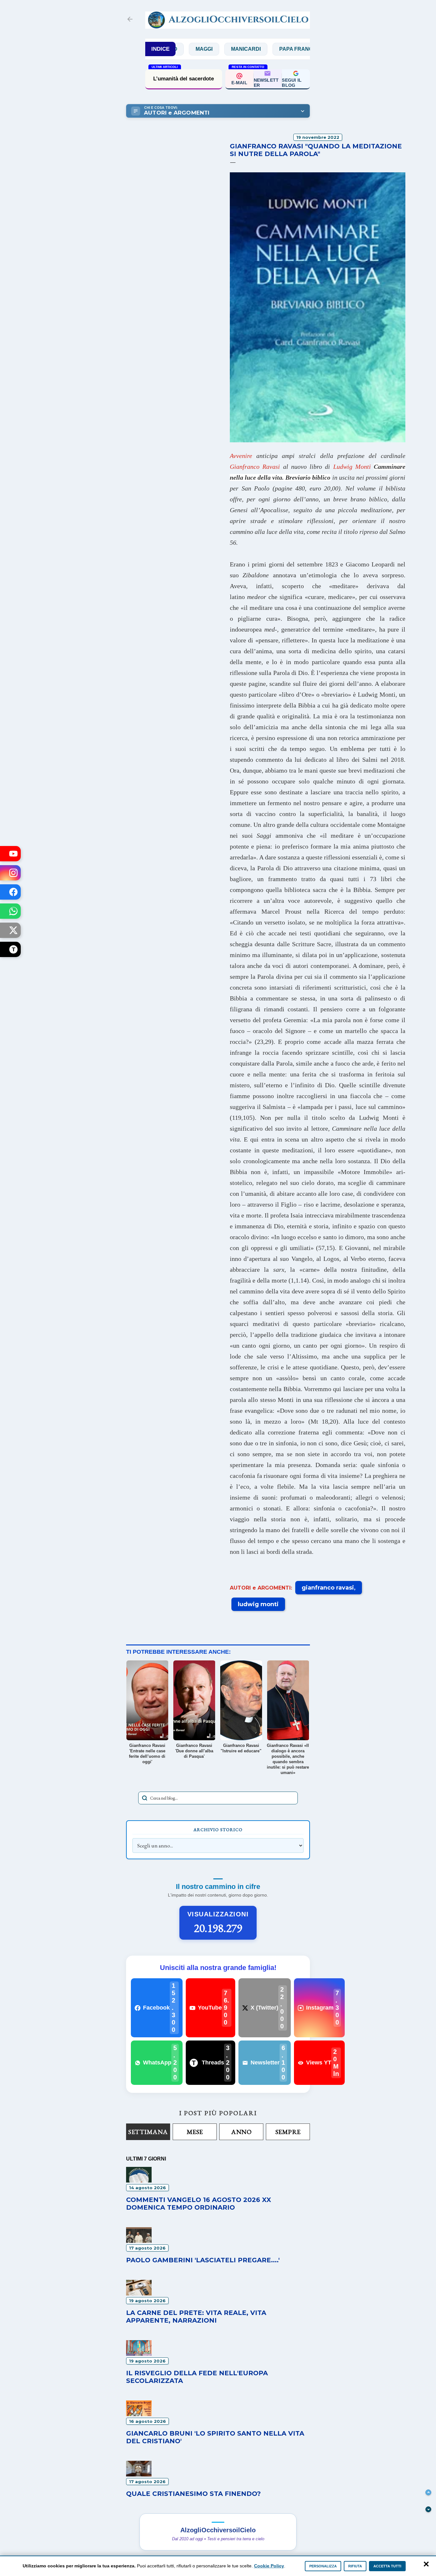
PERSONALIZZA (323, 2566)
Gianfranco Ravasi (255, 467)
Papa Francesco (259, 49)
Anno (241, 2132)
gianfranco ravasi (328, 1588)
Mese (195, 2132)
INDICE (160, 49)
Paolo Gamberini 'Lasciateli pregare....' (203, 2260)
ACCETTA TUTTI (387, 2566)
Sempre (288, 2132)
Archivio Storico (218, 1830)
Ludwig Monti (352, 467)
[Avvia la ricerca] (145, 1798)
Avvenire (241, 456)
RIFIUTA (355, 2566)
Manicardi (202, 49)
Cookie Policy (269, 2566)
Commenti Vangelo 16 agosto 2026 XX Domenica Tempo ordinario (199, 2204)
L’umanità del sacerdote (184, 79)
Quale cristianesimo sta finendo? (193, 2494)
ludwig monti (258, 1604)
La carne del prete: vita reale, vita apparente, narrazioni (196, 2317)
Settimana (148, 2132)
